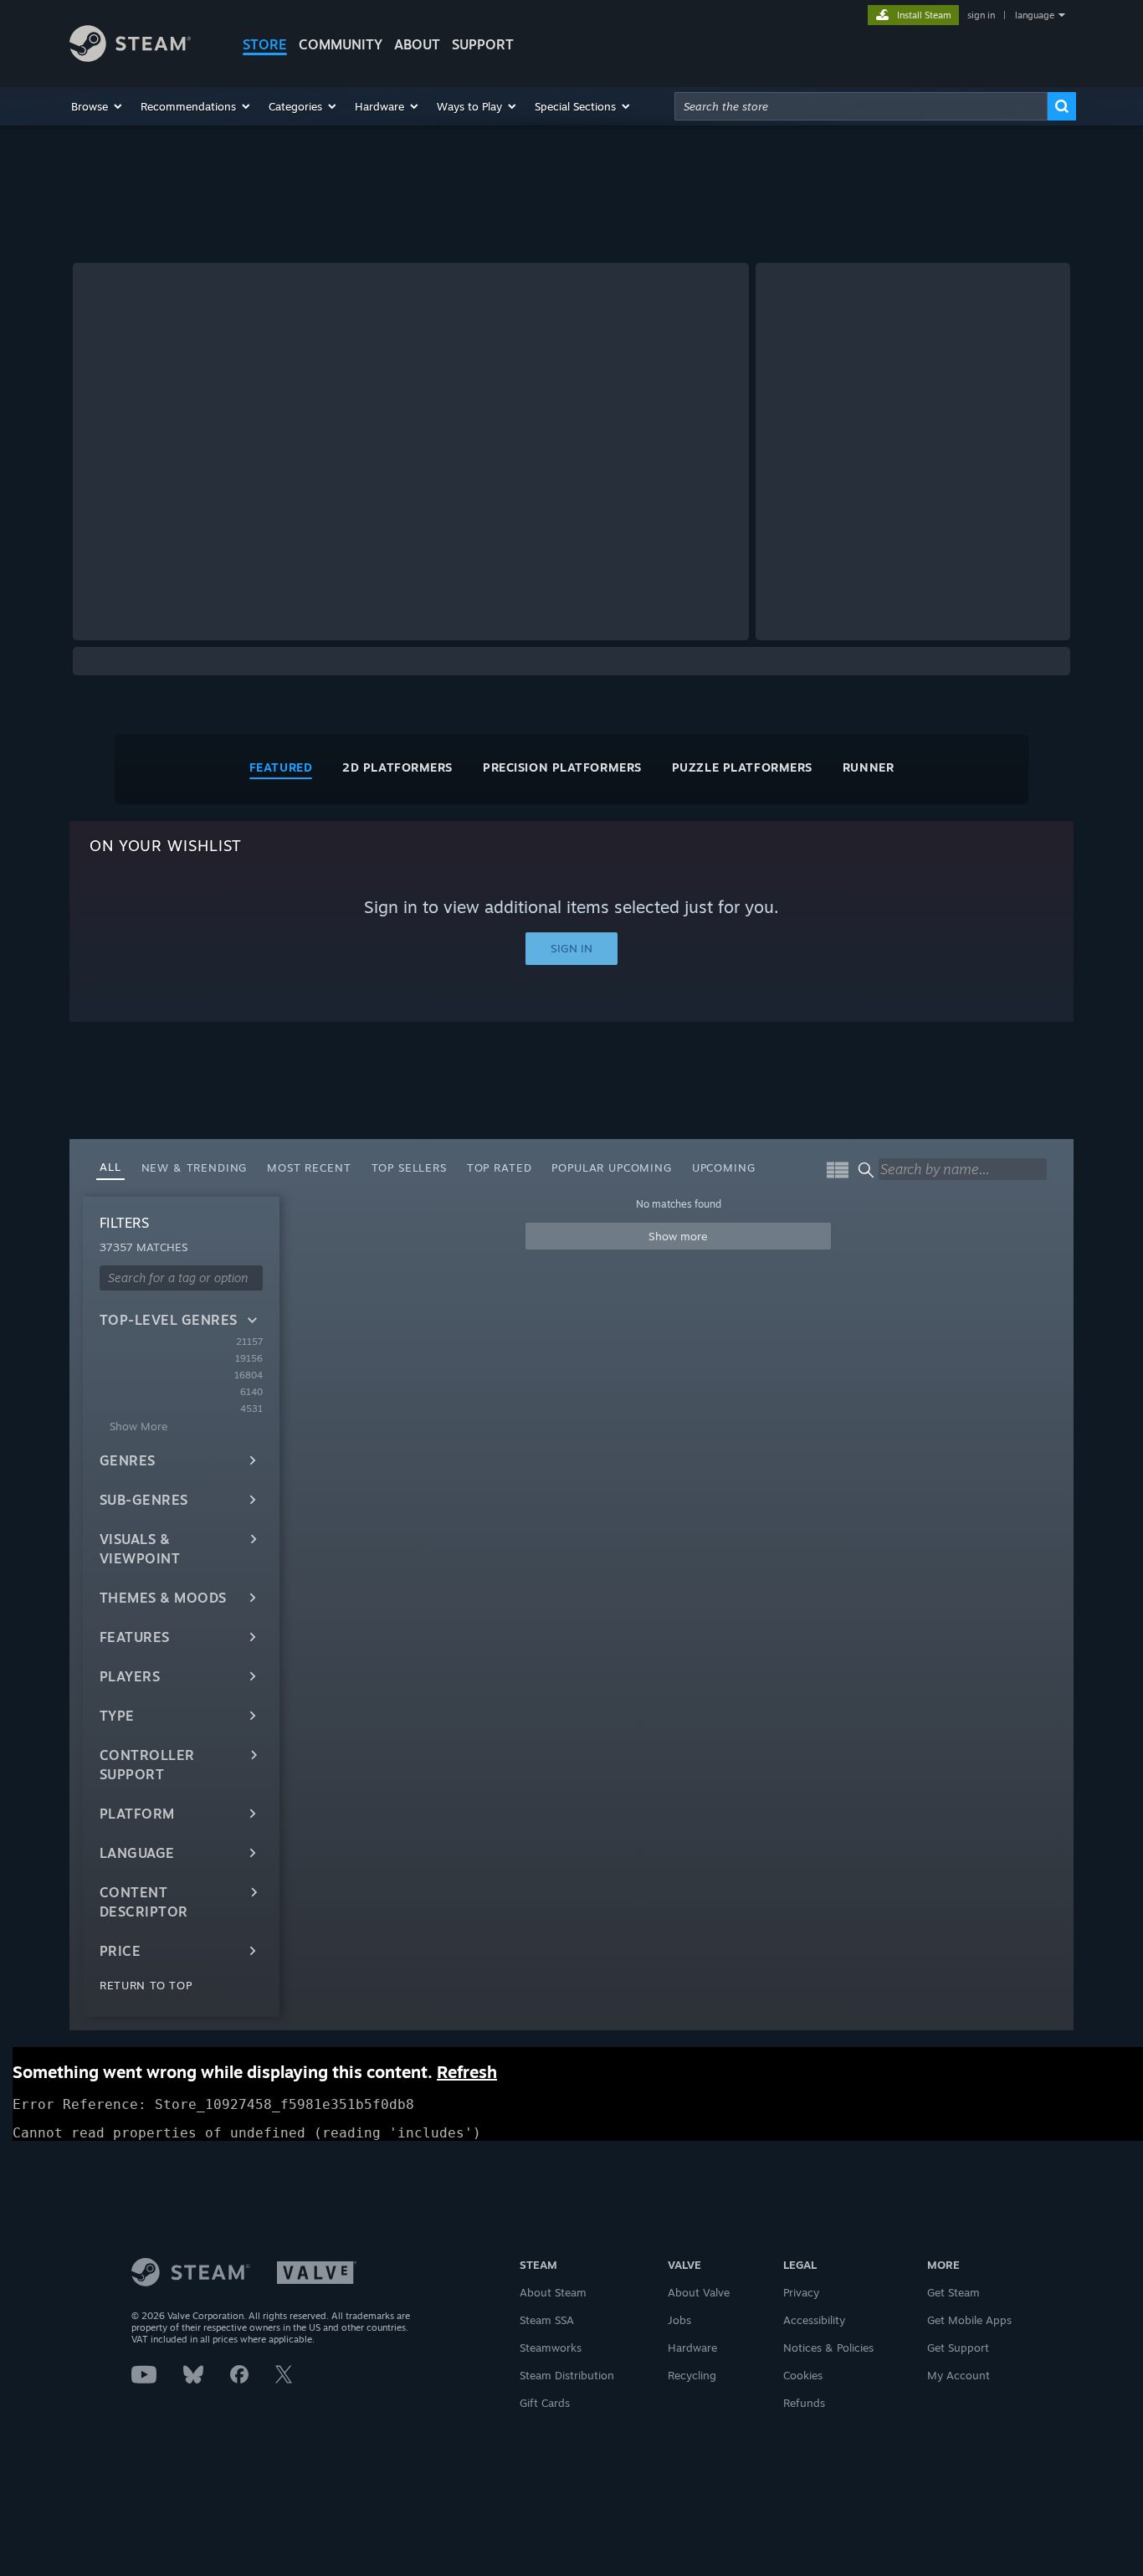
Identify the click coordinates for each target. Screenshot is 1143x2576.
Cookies (803, 2375)
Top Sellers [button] (409, 1167)
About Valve (699, 2292)
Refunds (804, 2403)
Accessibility (814, 2320)
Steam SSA (547, 2320)
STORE (265, 44)
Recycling (692, 2375)
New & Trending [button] (195, 1167)
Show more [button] (678, 1236)
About (417, 44)
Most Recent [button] (309, 1167)
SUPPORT (483, 44)
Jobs (679, 2320)
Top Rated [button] (500, 1167)
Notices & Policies (828, 2348)
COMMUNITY (341, 44)
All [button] (110, 1167)
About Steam (553, 2292)
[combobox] (861, 106)
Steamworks (551, 2348)
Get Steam (953, 2292)
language (1035, 15)
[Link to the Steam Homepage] (130, 57)
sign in (981, 15)
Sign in (571, 948)
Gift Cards (545, 2403)
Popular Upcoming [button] (611, 1167)
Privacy (801, 2292)
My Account (958, 2375)
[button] (97, 106)
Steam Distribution (567, 2375)
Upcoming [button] (724, 1167)
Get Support (958, 2348)
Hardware (692, 2348)
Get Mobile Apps (969, 2320)
